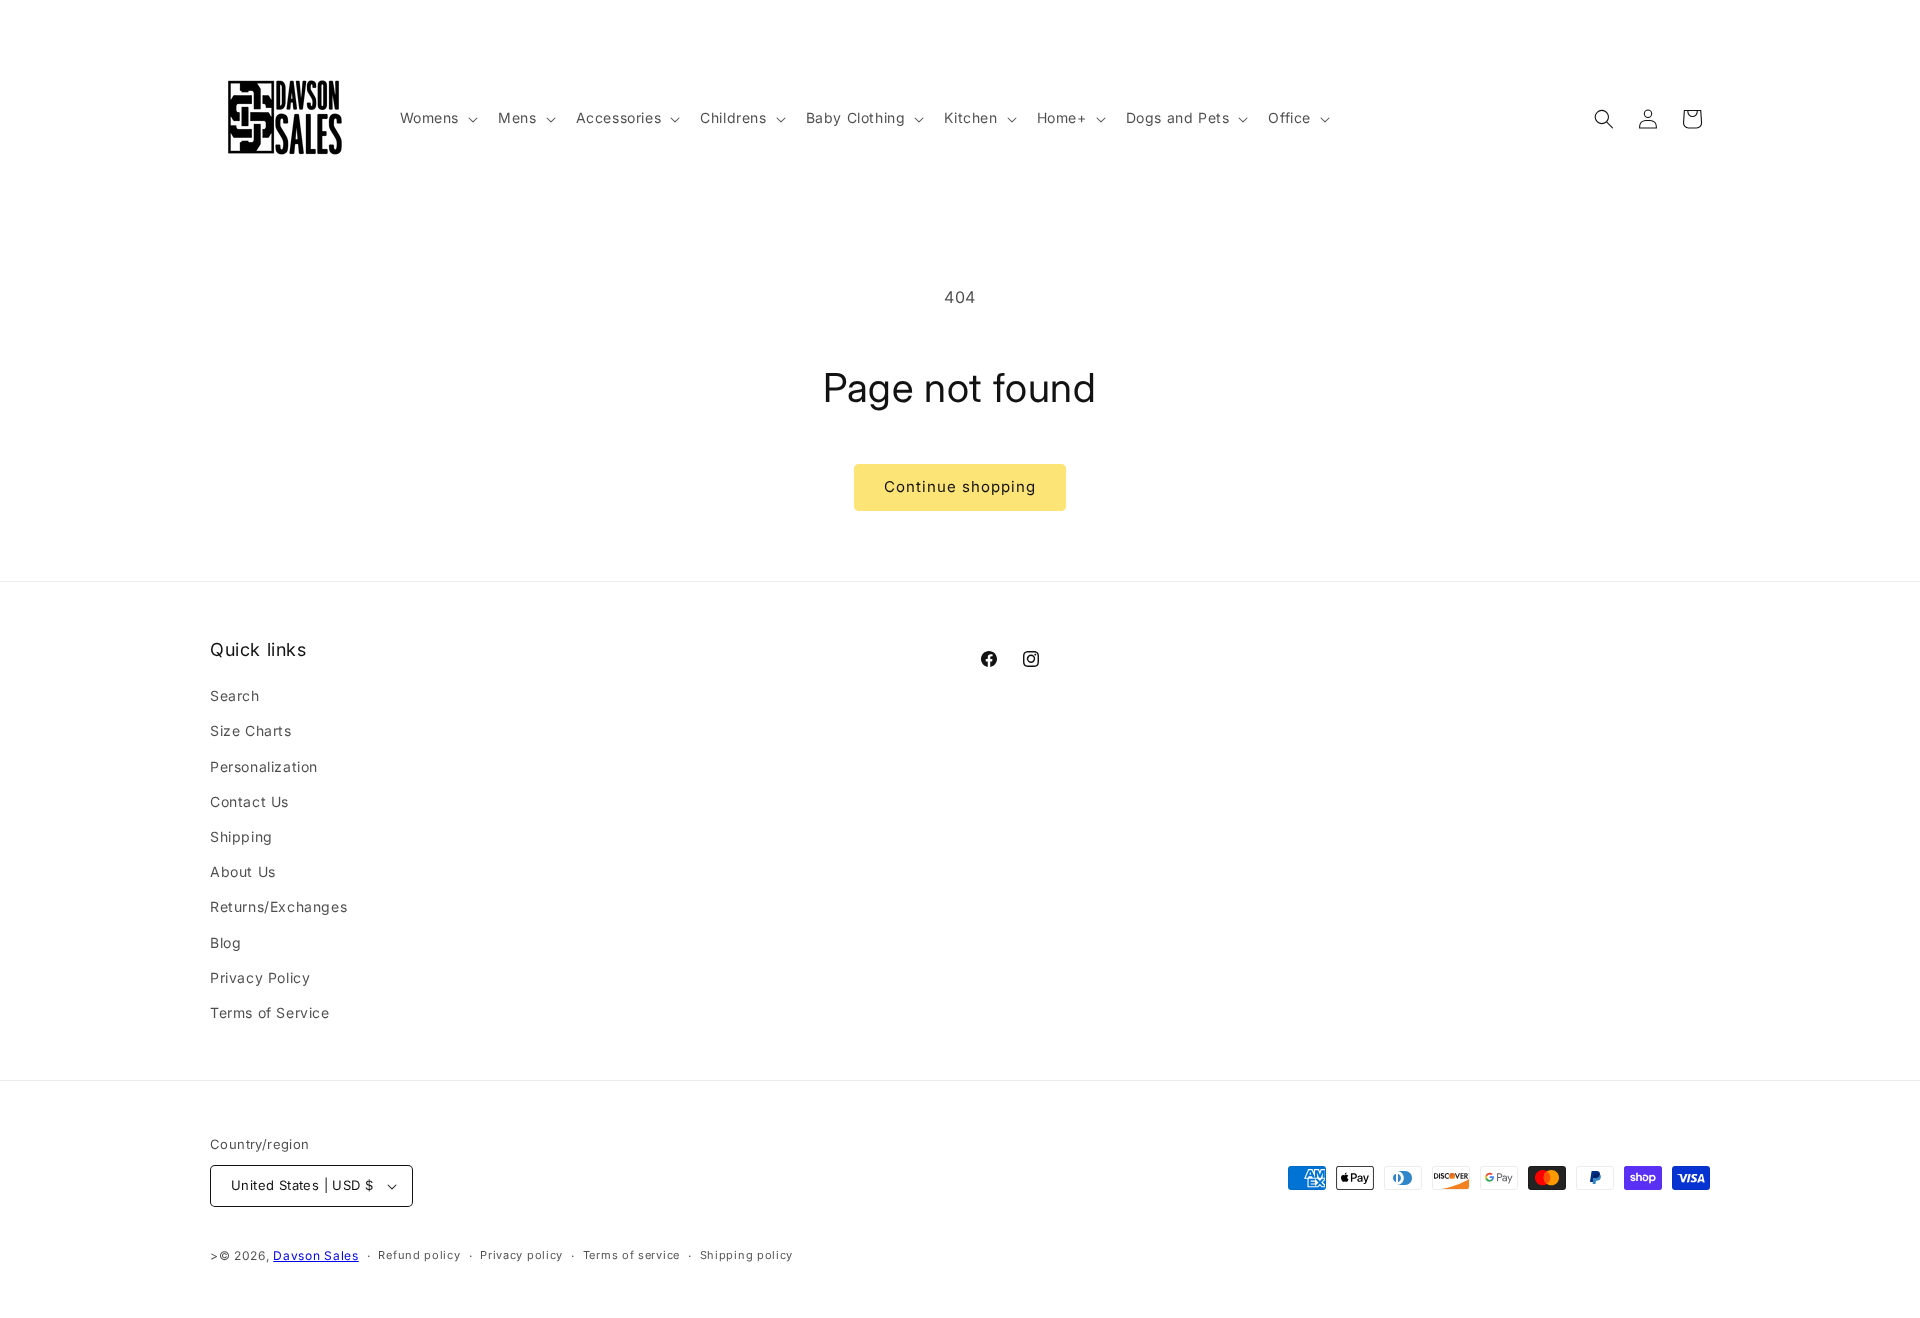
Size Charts (251, 730)
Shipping (241, 836)
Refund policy (419, 1255)
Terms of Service (270, 1012)
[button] (437, 118)
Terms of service (631, 1255)
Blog (225, 942)
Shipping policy (747, 1255)
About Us (243, 871)
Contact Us (249, 801)
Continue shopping (960, 486)
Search (235, 695)
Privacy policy (521, 1255)
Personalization (264, 766)
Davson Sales (315, 1255)
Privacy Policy (260, 977)
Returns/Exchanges (278, 906)
